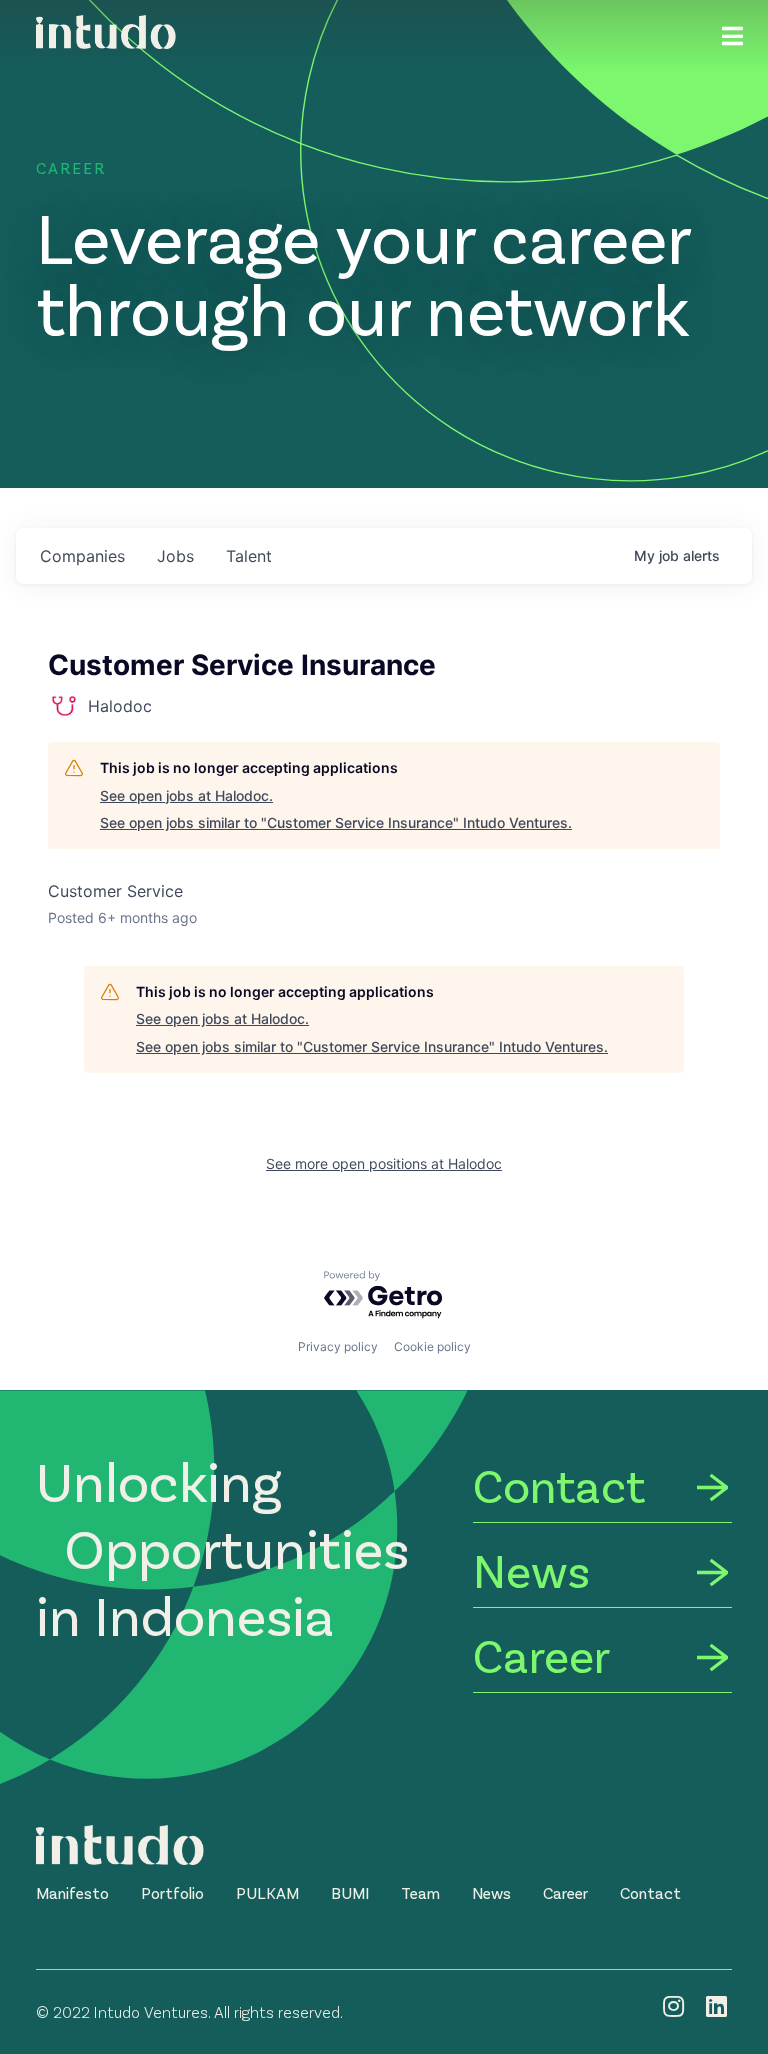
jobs (175, 556)
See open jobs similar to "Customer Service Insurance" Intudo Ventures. (336, 822)
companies (82, 556)
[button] (72, 1893)
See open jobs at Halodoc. (186, 795)
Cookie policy (432, 1346)
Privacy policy (338, 1346)
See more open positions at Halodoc (384, 1163)
